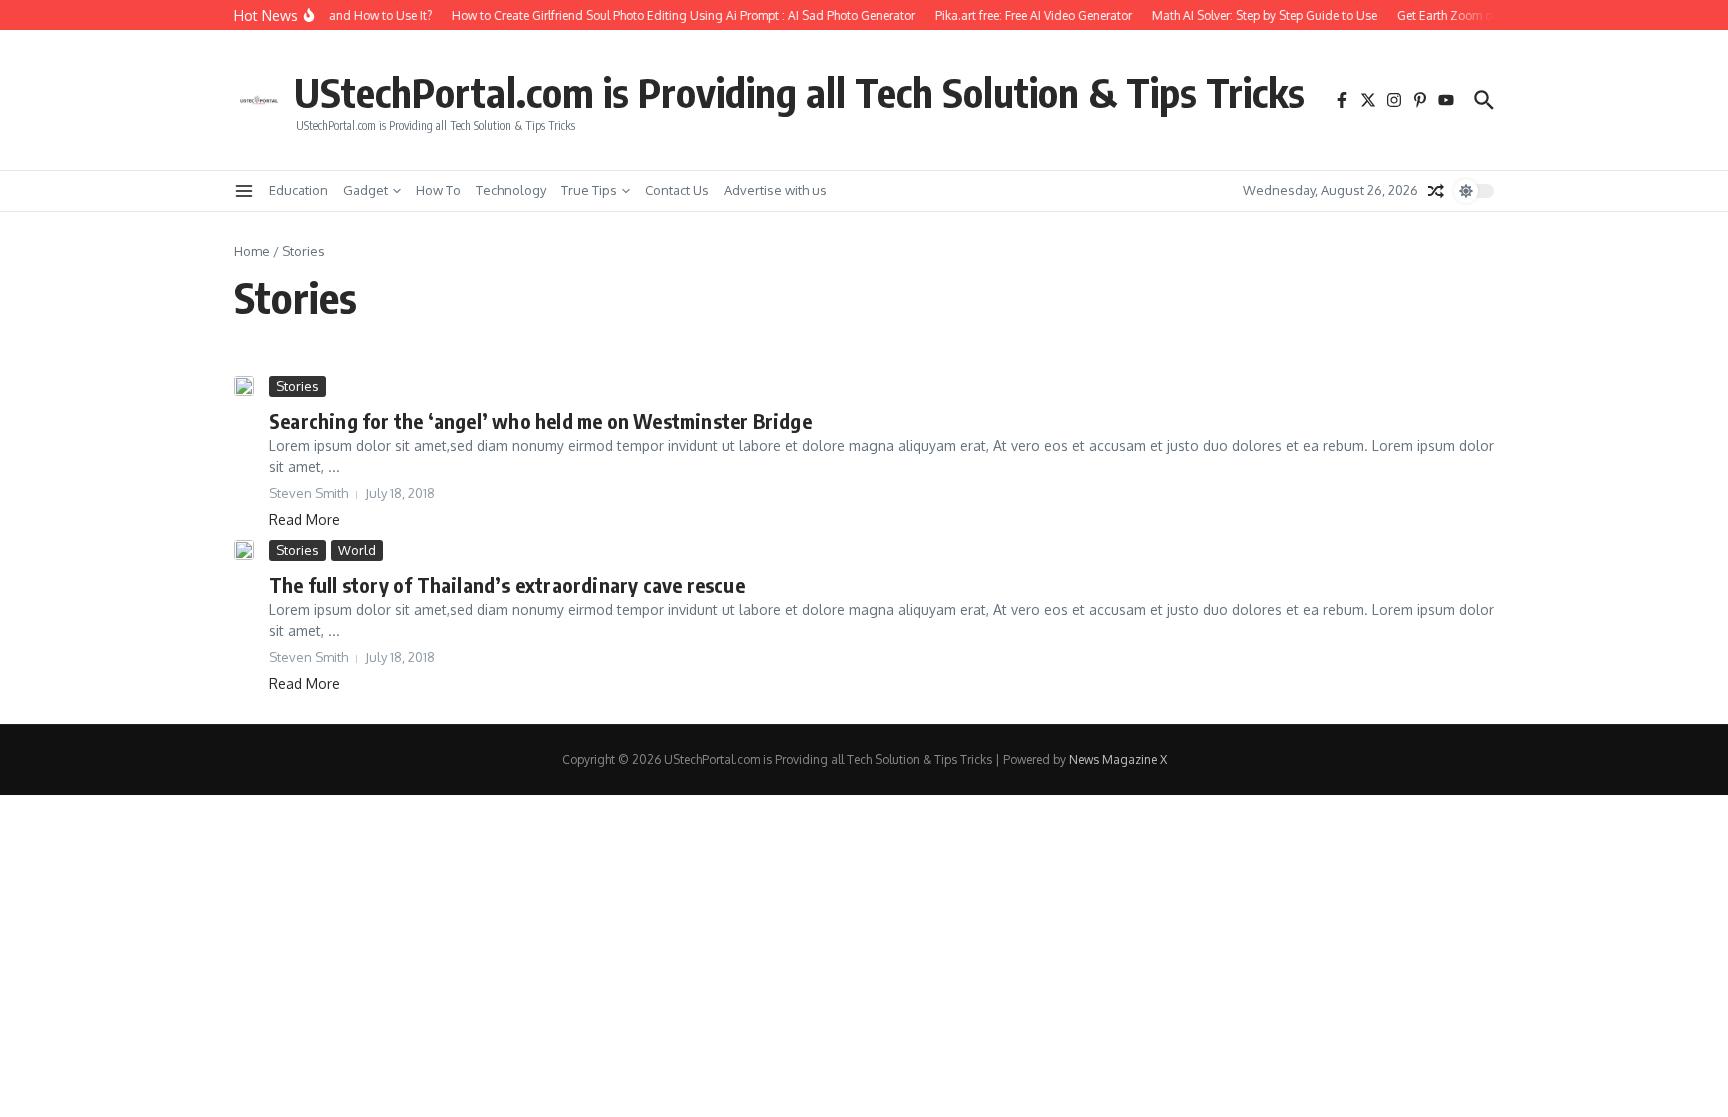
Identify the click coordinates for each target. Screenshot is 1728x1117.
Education (298, 190)
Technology (511, 190)
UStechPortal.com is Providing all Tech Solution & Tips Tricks (799, 92)
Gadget (365, 190)
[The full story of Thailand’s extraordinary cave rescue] (244, 550)
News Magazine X (1118, 759)
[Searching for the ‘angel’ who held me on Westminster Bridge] (244, 386)
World (357, 550)
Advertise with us (775, 190)
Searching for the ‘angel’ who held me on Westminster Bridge (540, 420)
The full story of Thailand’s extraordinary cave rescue (507, 584)
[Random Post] (1436, 191)
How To (438, 190)
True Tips (589, 190)
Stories (297, 386)
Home (252, 251)
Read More (304, 519)
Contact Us (677, 190)
